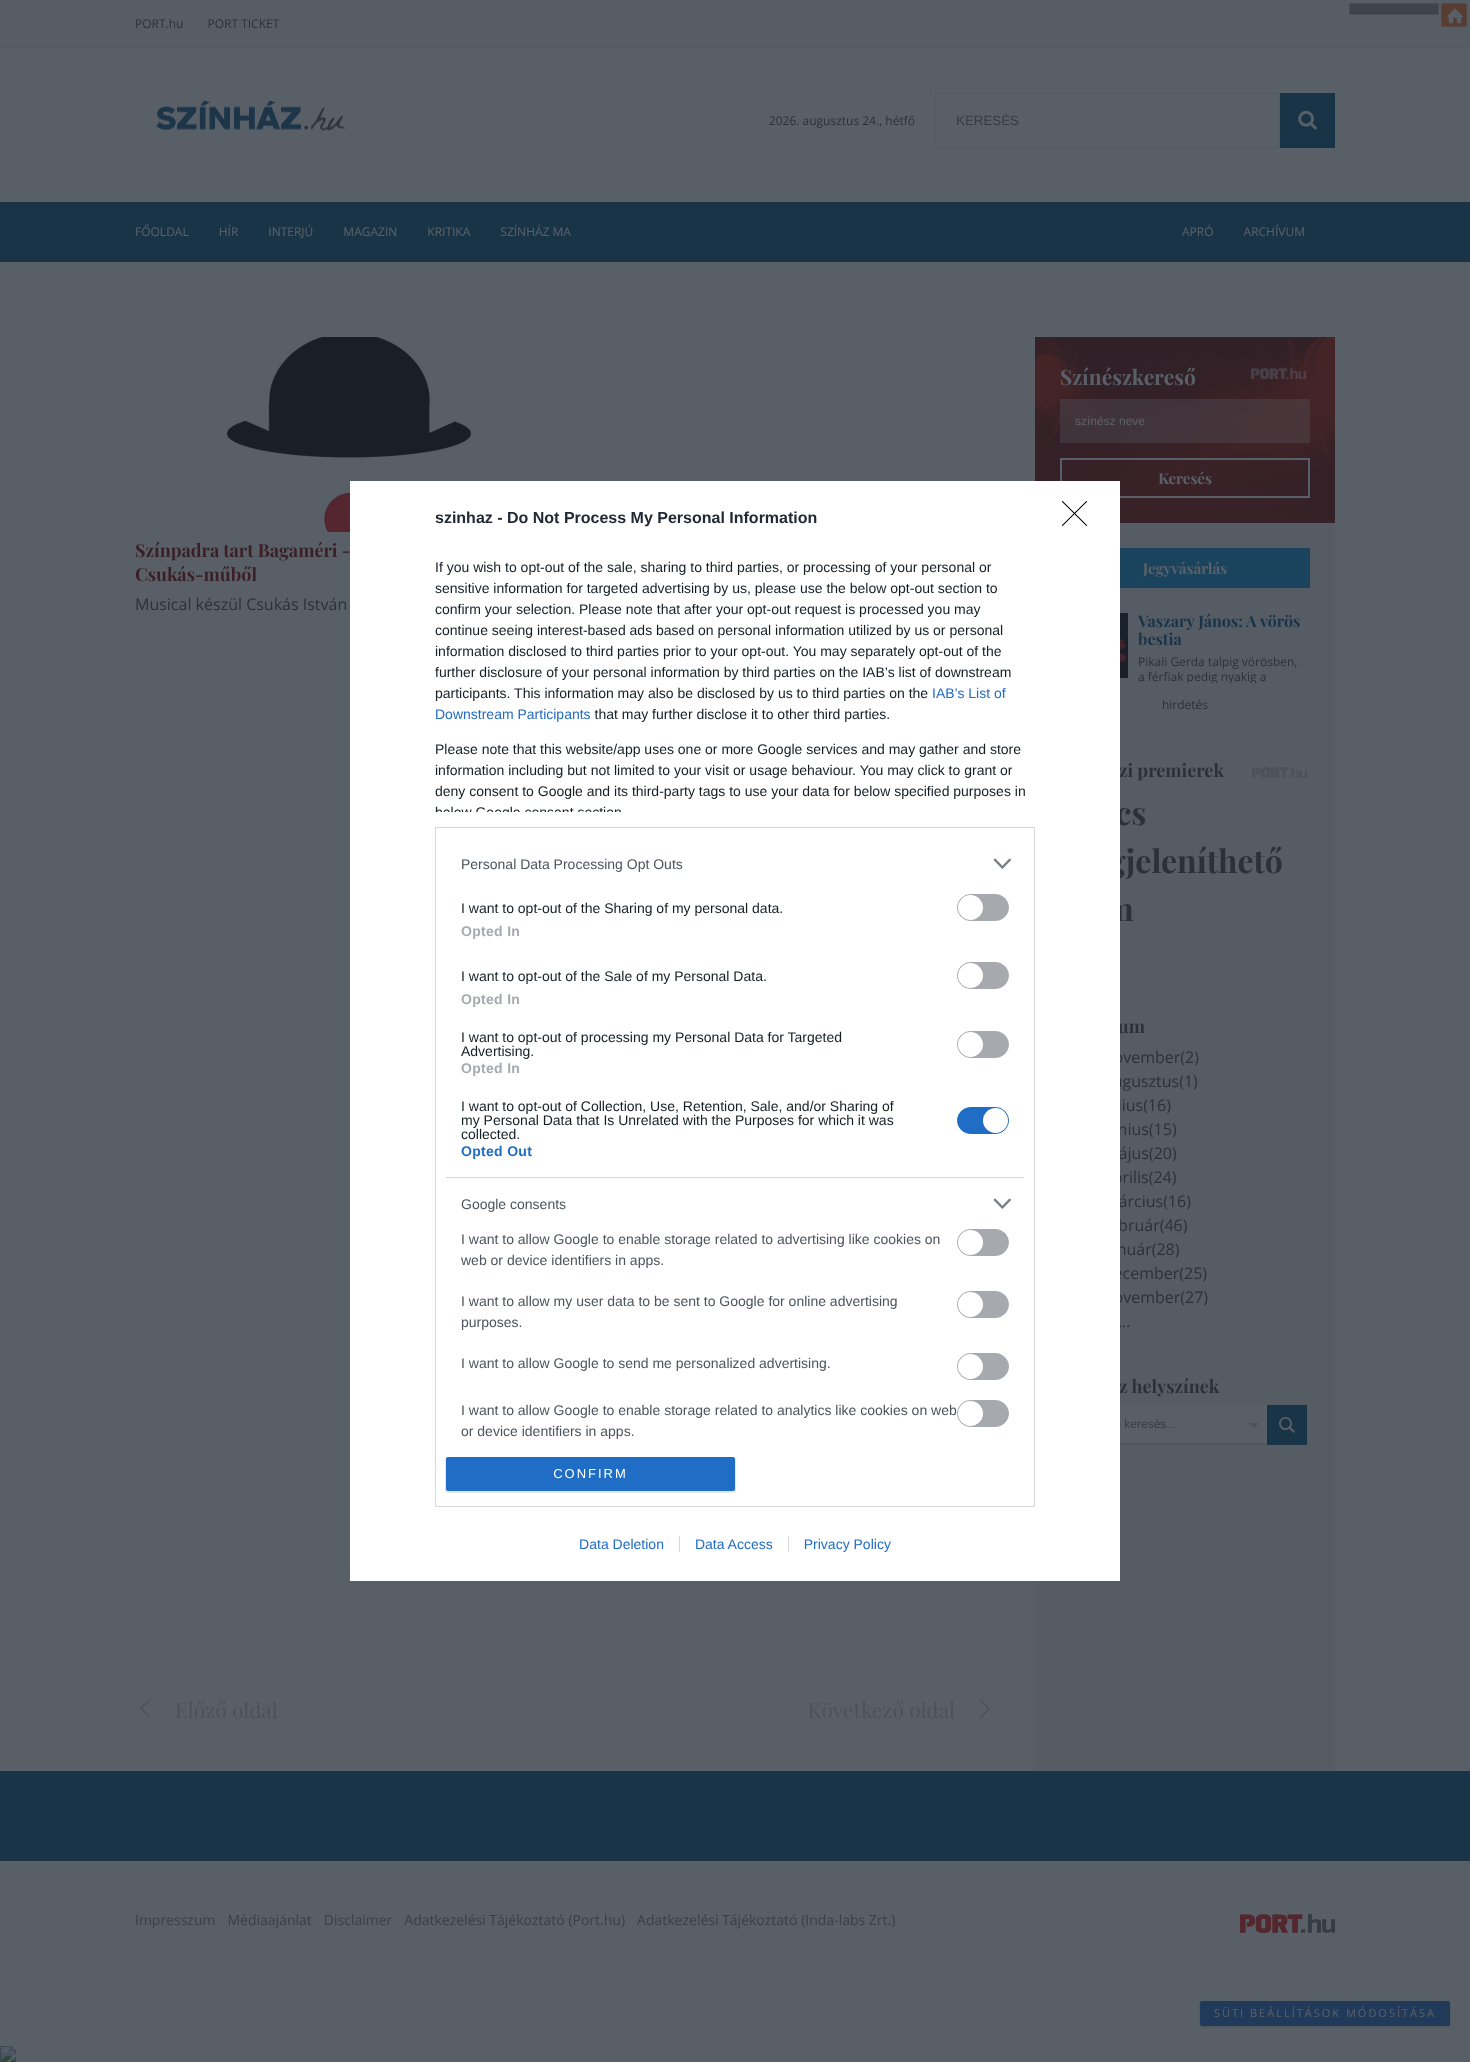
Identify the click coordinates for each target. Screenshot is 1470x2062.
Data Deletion (621, 1544)
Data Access (734, 1544)
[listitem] (735, 863)
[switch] (983, 907)
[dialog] (735, 1031)
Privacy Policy (847, 1544)
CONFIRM (590, 1473)
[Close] (1081, 520)
